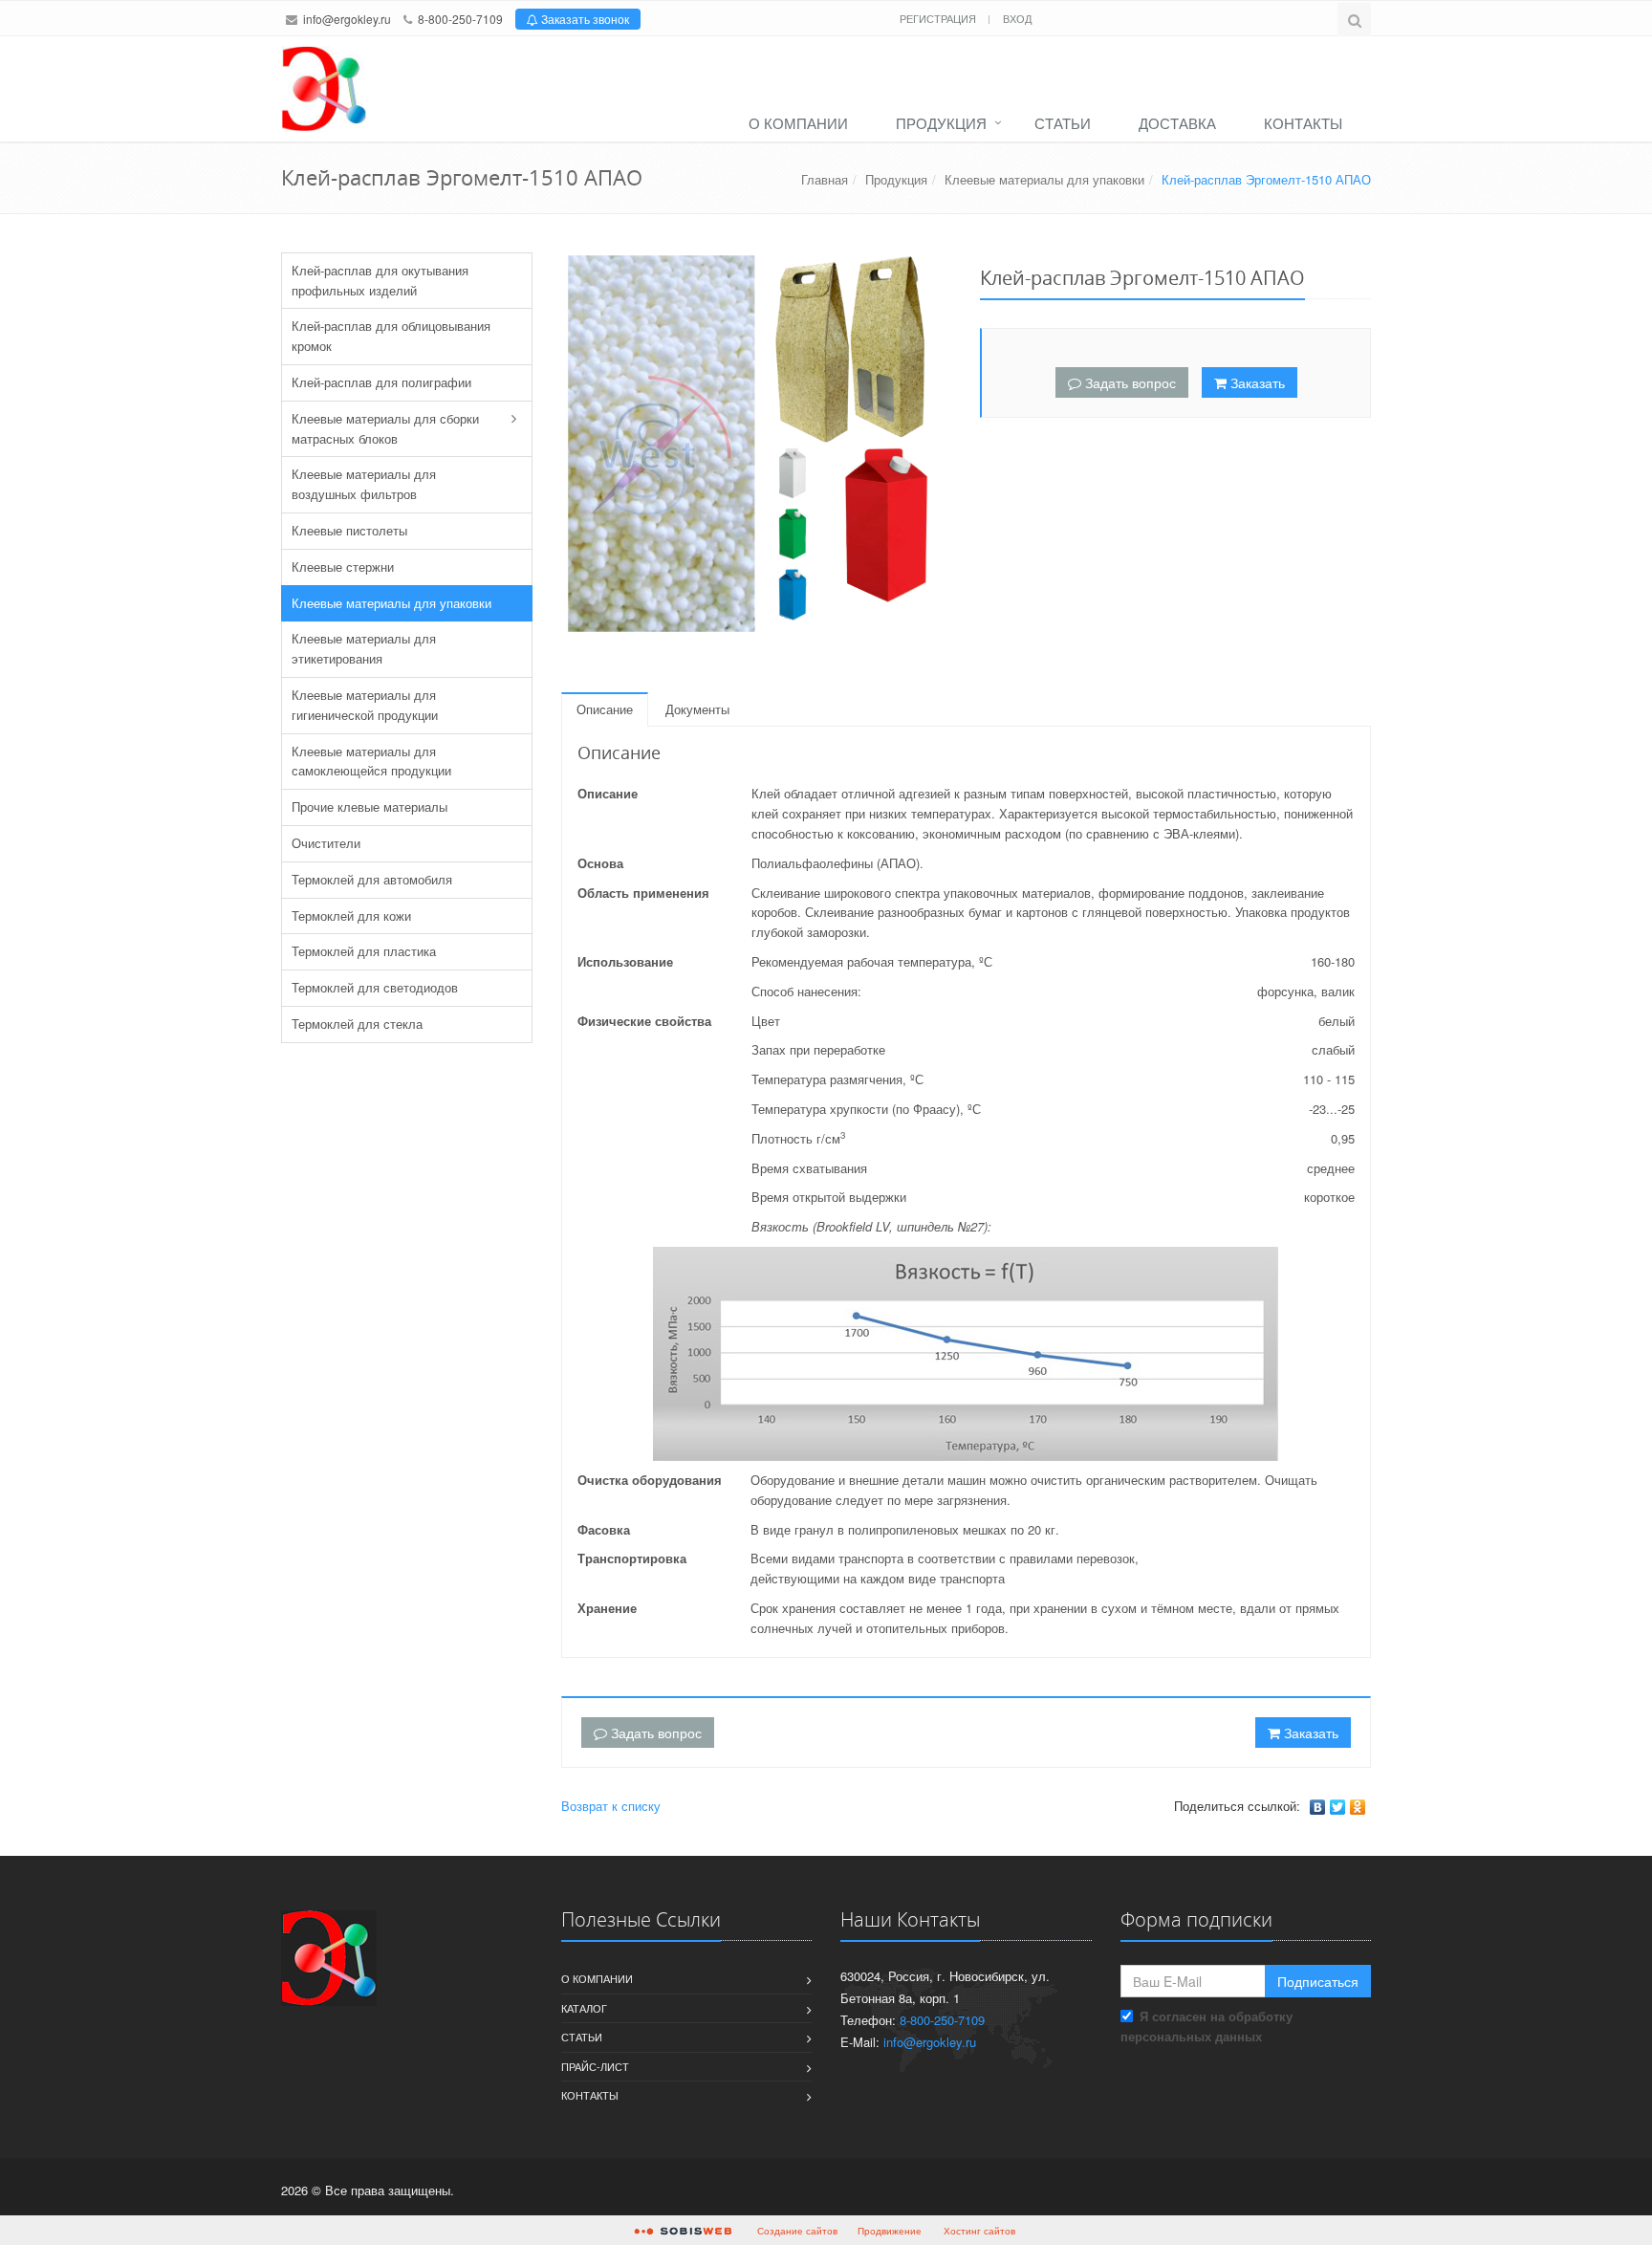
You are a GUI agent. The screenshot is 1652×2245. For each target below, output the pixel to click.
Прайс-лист (595, 2066)
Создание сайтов (797, 2231)
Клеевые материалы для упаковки (1044, 179)
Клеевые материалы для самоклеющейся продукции (371, 761)
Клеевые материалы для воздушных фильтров (364, 484)
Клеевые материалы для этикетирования (364, 648)
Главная (825, 179)
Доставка (1177, 123)
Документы (697, 709)
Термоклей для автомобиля (372, 879)
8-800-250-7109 (460, 19)
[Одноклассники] (1358, 1807)
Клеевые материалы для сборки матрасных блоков (385, 428)
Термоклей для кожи (351, 915)
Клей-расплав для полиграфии (381, 382)
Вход (1017, 18)
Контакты (1303, 123)
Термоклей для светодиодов (375, 987)
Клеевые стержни (343, 567)
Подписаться (1318, 1981)
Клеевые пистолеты (349, 530)
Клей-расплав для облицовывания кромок (391, 336)
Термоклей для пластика (364, 951)
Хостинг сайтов (979, 2231)
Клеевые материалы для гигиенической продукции (365, 705)
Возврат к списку (611, 1806)
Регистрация (939, 18)
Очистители (326, 843)
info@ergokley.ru (347, 19)
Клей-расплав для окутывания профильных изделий (380, 280)
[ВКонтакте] (1318, 1807)
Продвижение (890, 2231)
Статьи (1063, 123)
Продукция (941, 123)
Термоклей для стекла (357, 1024)
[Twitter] (1338, 1807)
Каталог (584, 2008)
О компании (798, 123)
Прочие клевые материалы (370, 806)
